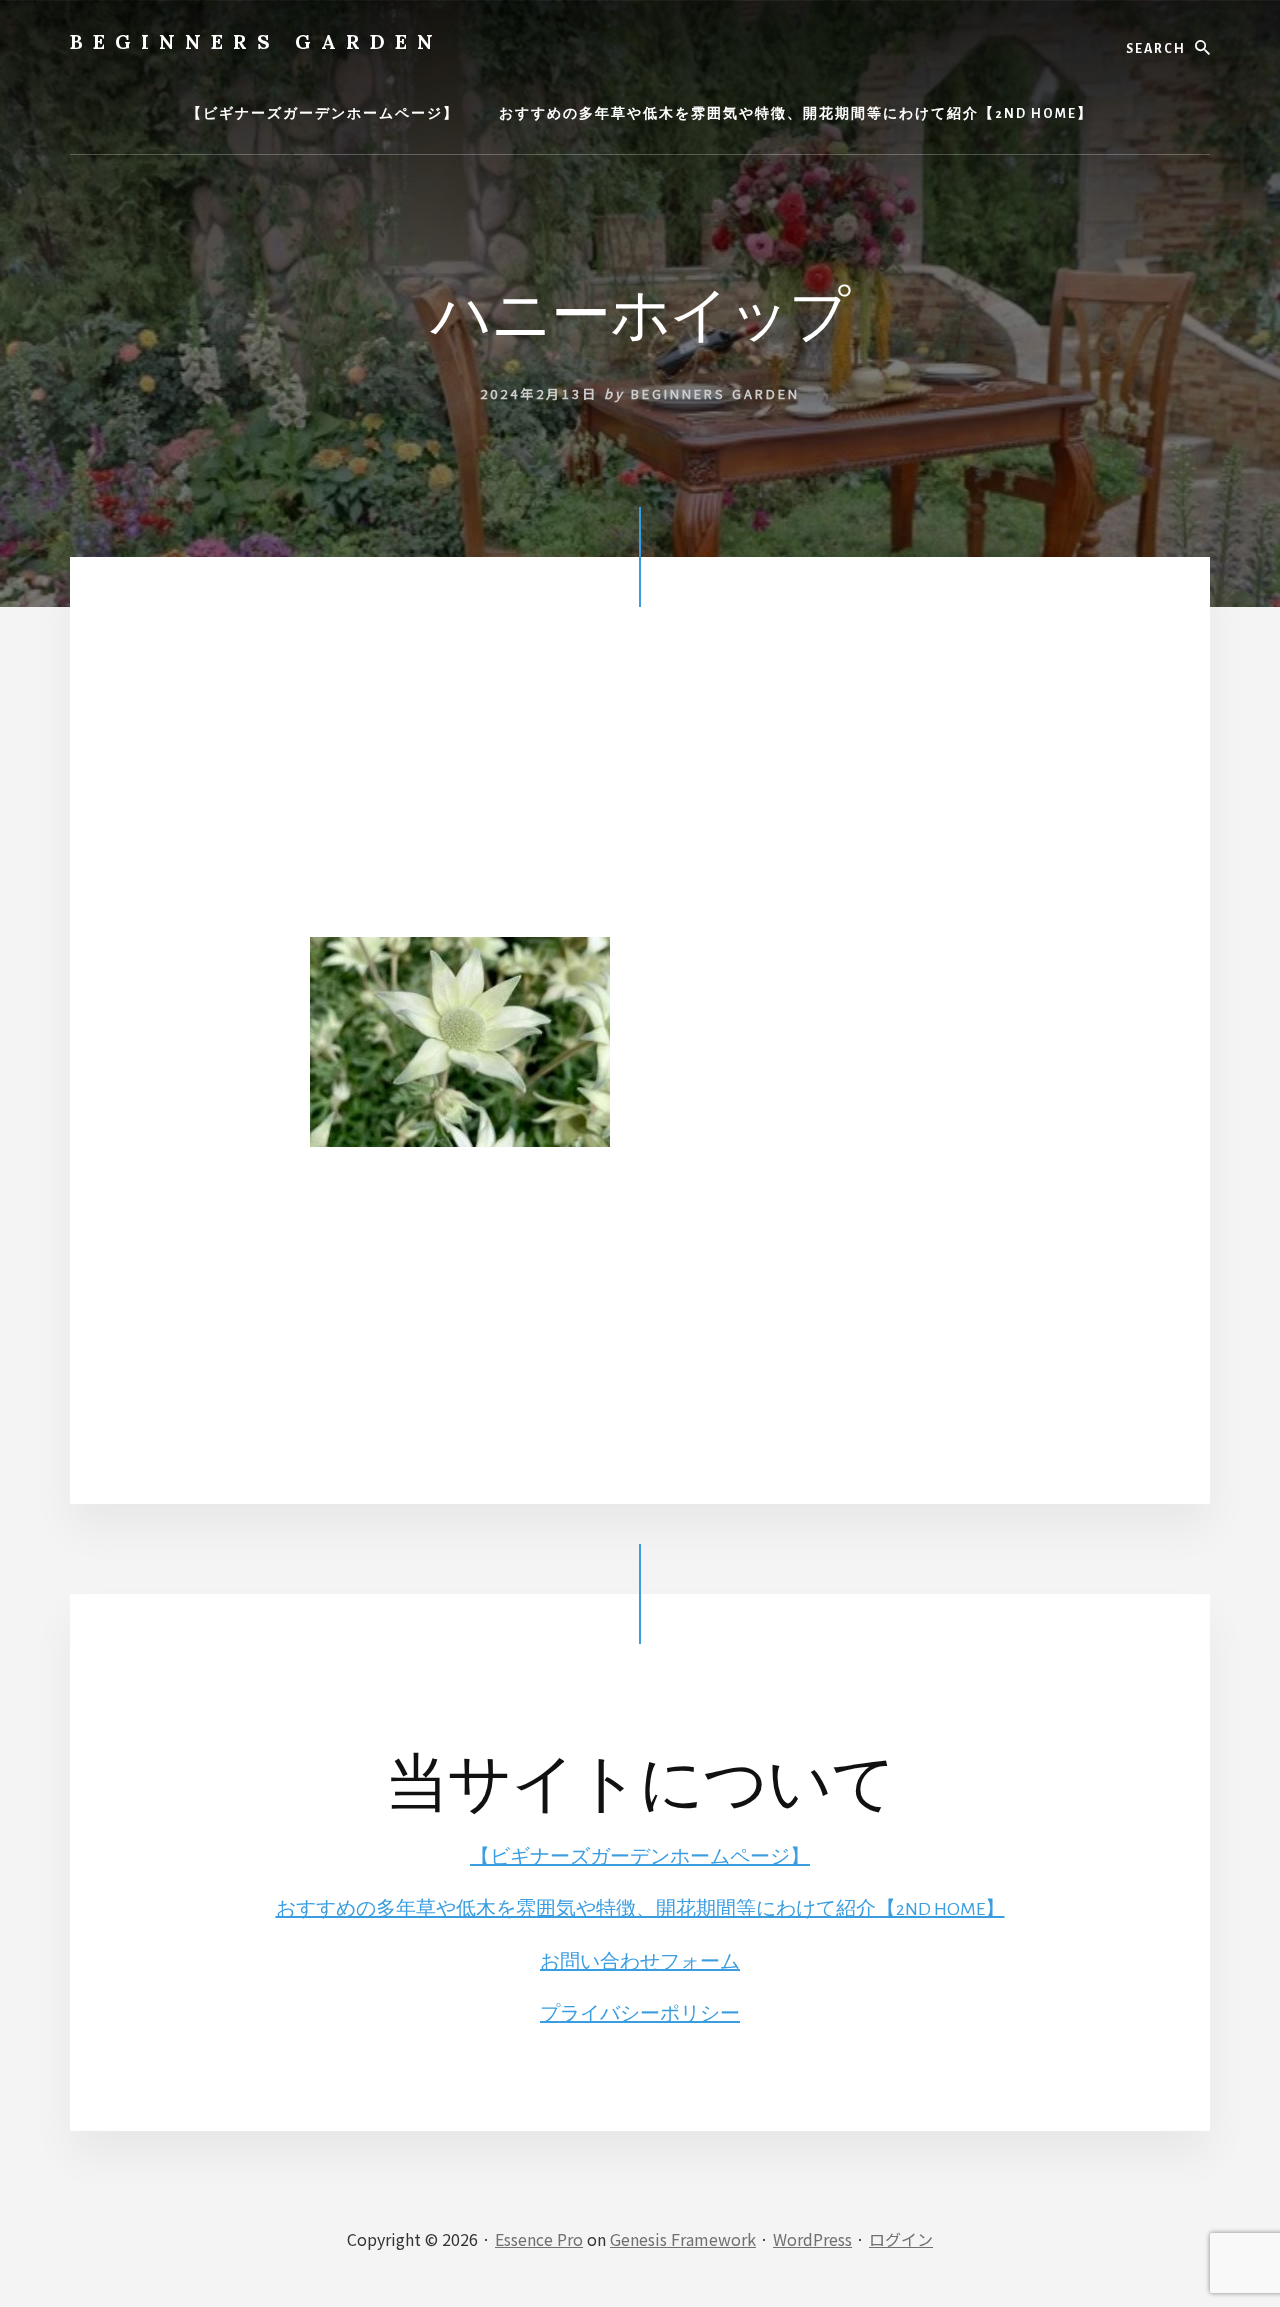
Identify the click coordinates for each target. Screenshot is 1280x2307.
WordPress (812, 2239)
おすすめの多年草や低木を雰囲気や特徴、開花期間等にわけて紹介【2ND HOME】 (640, 1909)
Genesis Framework (683, 2239)
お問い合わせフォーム (640, 1962)
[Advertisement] (640, 797)
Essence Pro (539, 2239)
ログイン (901, 2239)
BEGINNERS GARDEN (256, 41)
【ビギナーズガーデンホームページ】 (640, 1857)
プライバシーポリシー (640, 2014)
